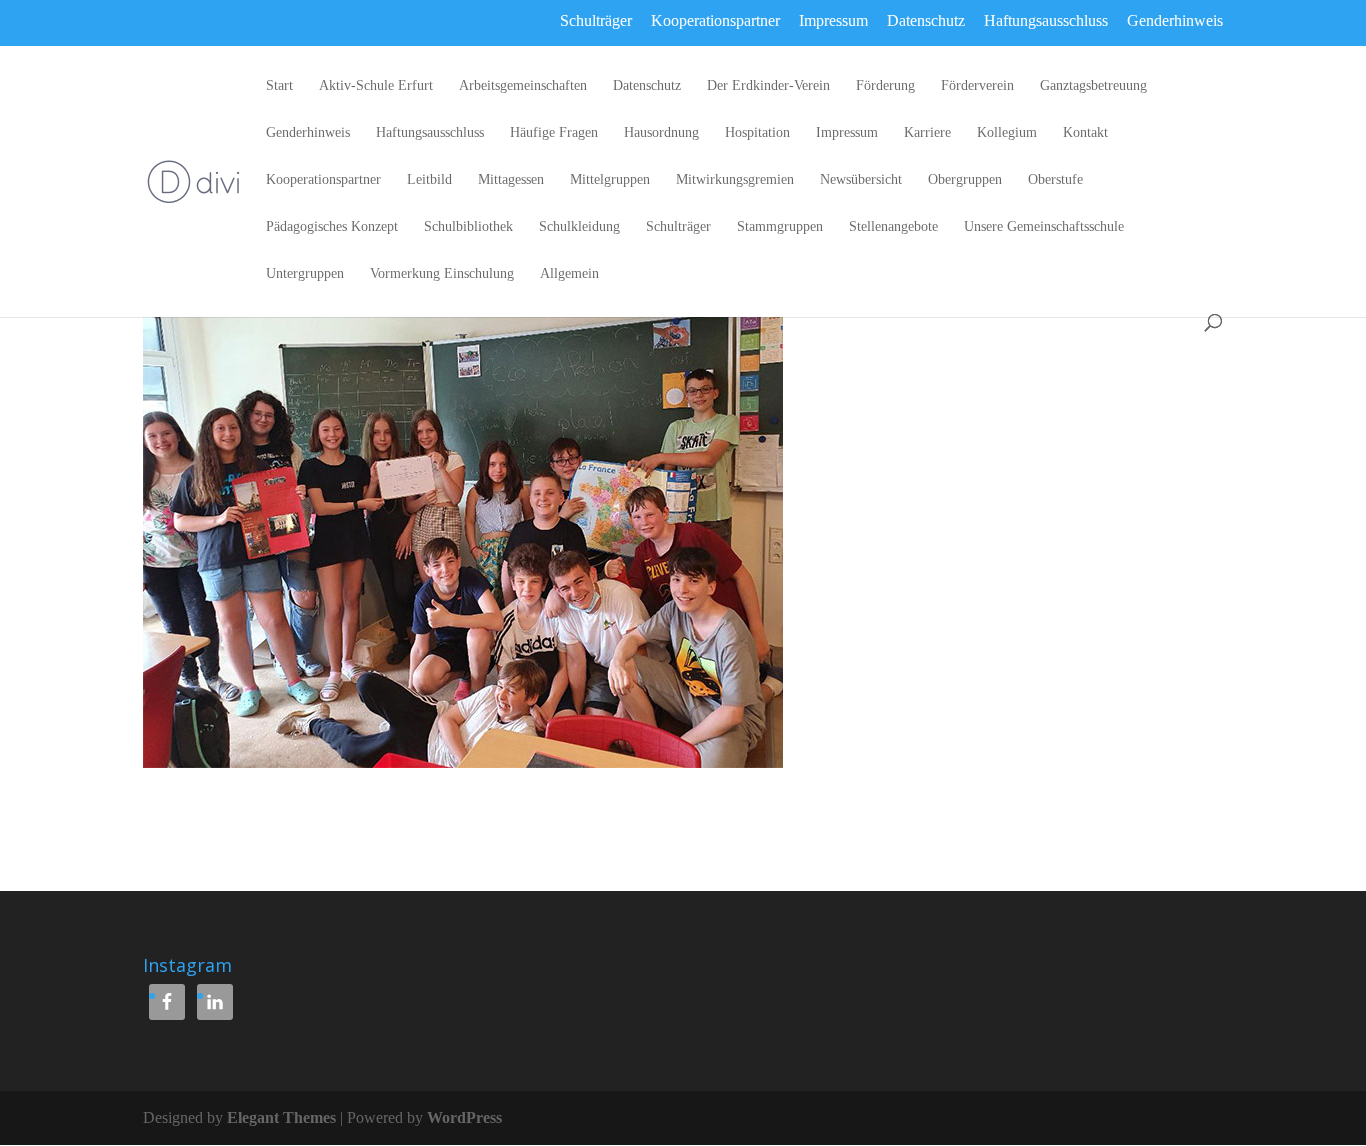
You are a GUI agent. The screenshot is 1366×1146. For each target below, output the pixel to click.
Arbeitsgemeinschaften (523, 86)
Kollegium (1007, 133)
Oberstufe (1055, 180)
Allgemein (569, 274)
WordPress (464, 1117)
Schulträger (596, 20)
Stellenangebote (893, 227)
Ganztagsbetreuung (1093, 86)
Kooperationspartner (715, 20)
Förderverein (977, 86)
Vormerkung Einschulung (442, 274)
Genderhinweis (1175, 20)
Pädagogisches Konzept (332, 227)
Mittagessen (511, 180)
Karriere (927, 133)
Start (279, 86)
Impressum (833, 20)
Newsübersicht (861, 180)
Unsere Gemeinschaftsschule (1044, 227)
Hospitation (757, 133)
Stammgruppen (780, 227)
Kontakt (1085, 133)
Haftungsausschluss (1046, 20)
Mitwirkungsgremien (735, 180)
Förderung (885, 86)
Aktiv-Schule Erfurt (376, 86)
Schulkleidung (579, 227)
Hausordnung (661, 133)
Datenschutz (926, 20)
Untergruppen (305, 274)
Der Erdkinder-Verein (768, 86)
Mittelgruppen (610, 180)
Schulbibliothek (468, 227)
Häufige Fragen (554, 133)
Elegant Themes (281, 1117)
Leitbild (429, 180)
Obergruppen (965, 180)
